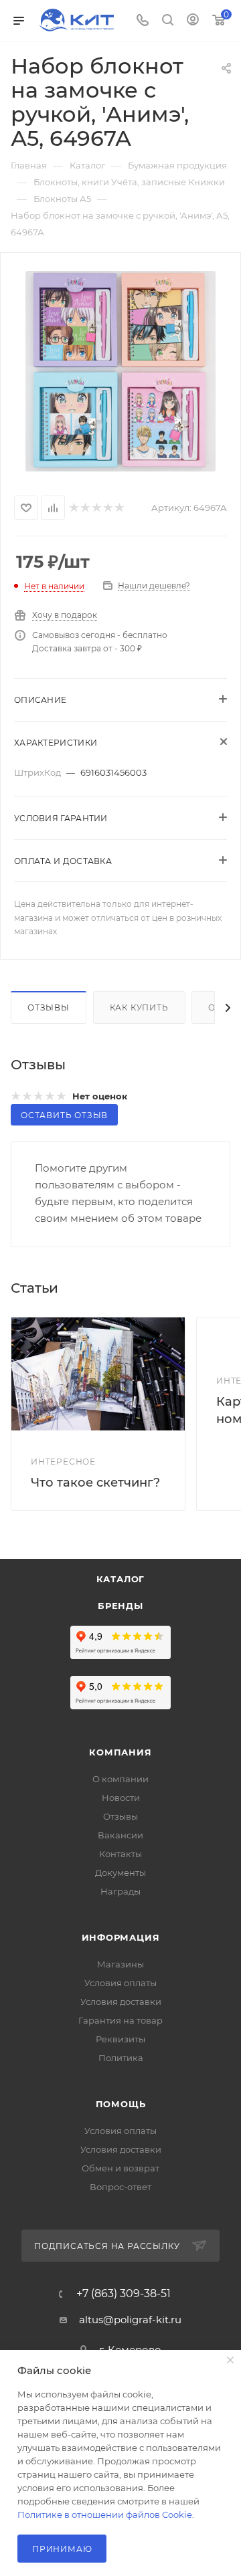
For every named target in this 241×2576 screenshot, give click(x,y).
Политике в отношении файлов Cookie (105, 2514)
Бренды (120, 1606)
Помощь (121, 2104)
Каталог (121, 1579)
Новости (121, 1798)
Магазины (120, 1964)
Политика (121, 2058)
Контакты (120, 1854)
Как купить (139, 1007)
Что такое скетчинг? (95, 1483)
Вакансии (120, 1835)
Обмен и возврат (120, 2168)
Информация (121, 1937)
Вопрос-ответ (120, 2187)
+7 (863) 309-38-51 (124, 2294)
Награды (120, 1891)
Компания (120, 1752)
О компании (120, 1779)
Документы (120, 1872)
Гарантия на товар (120, 2020)
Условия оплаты (120, 1983)
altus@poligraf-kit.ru (130, 2320)
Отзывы (49, 1007)
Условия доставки (121, 2002)
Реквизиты (120, 2039)
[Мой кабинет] (193, 21)
